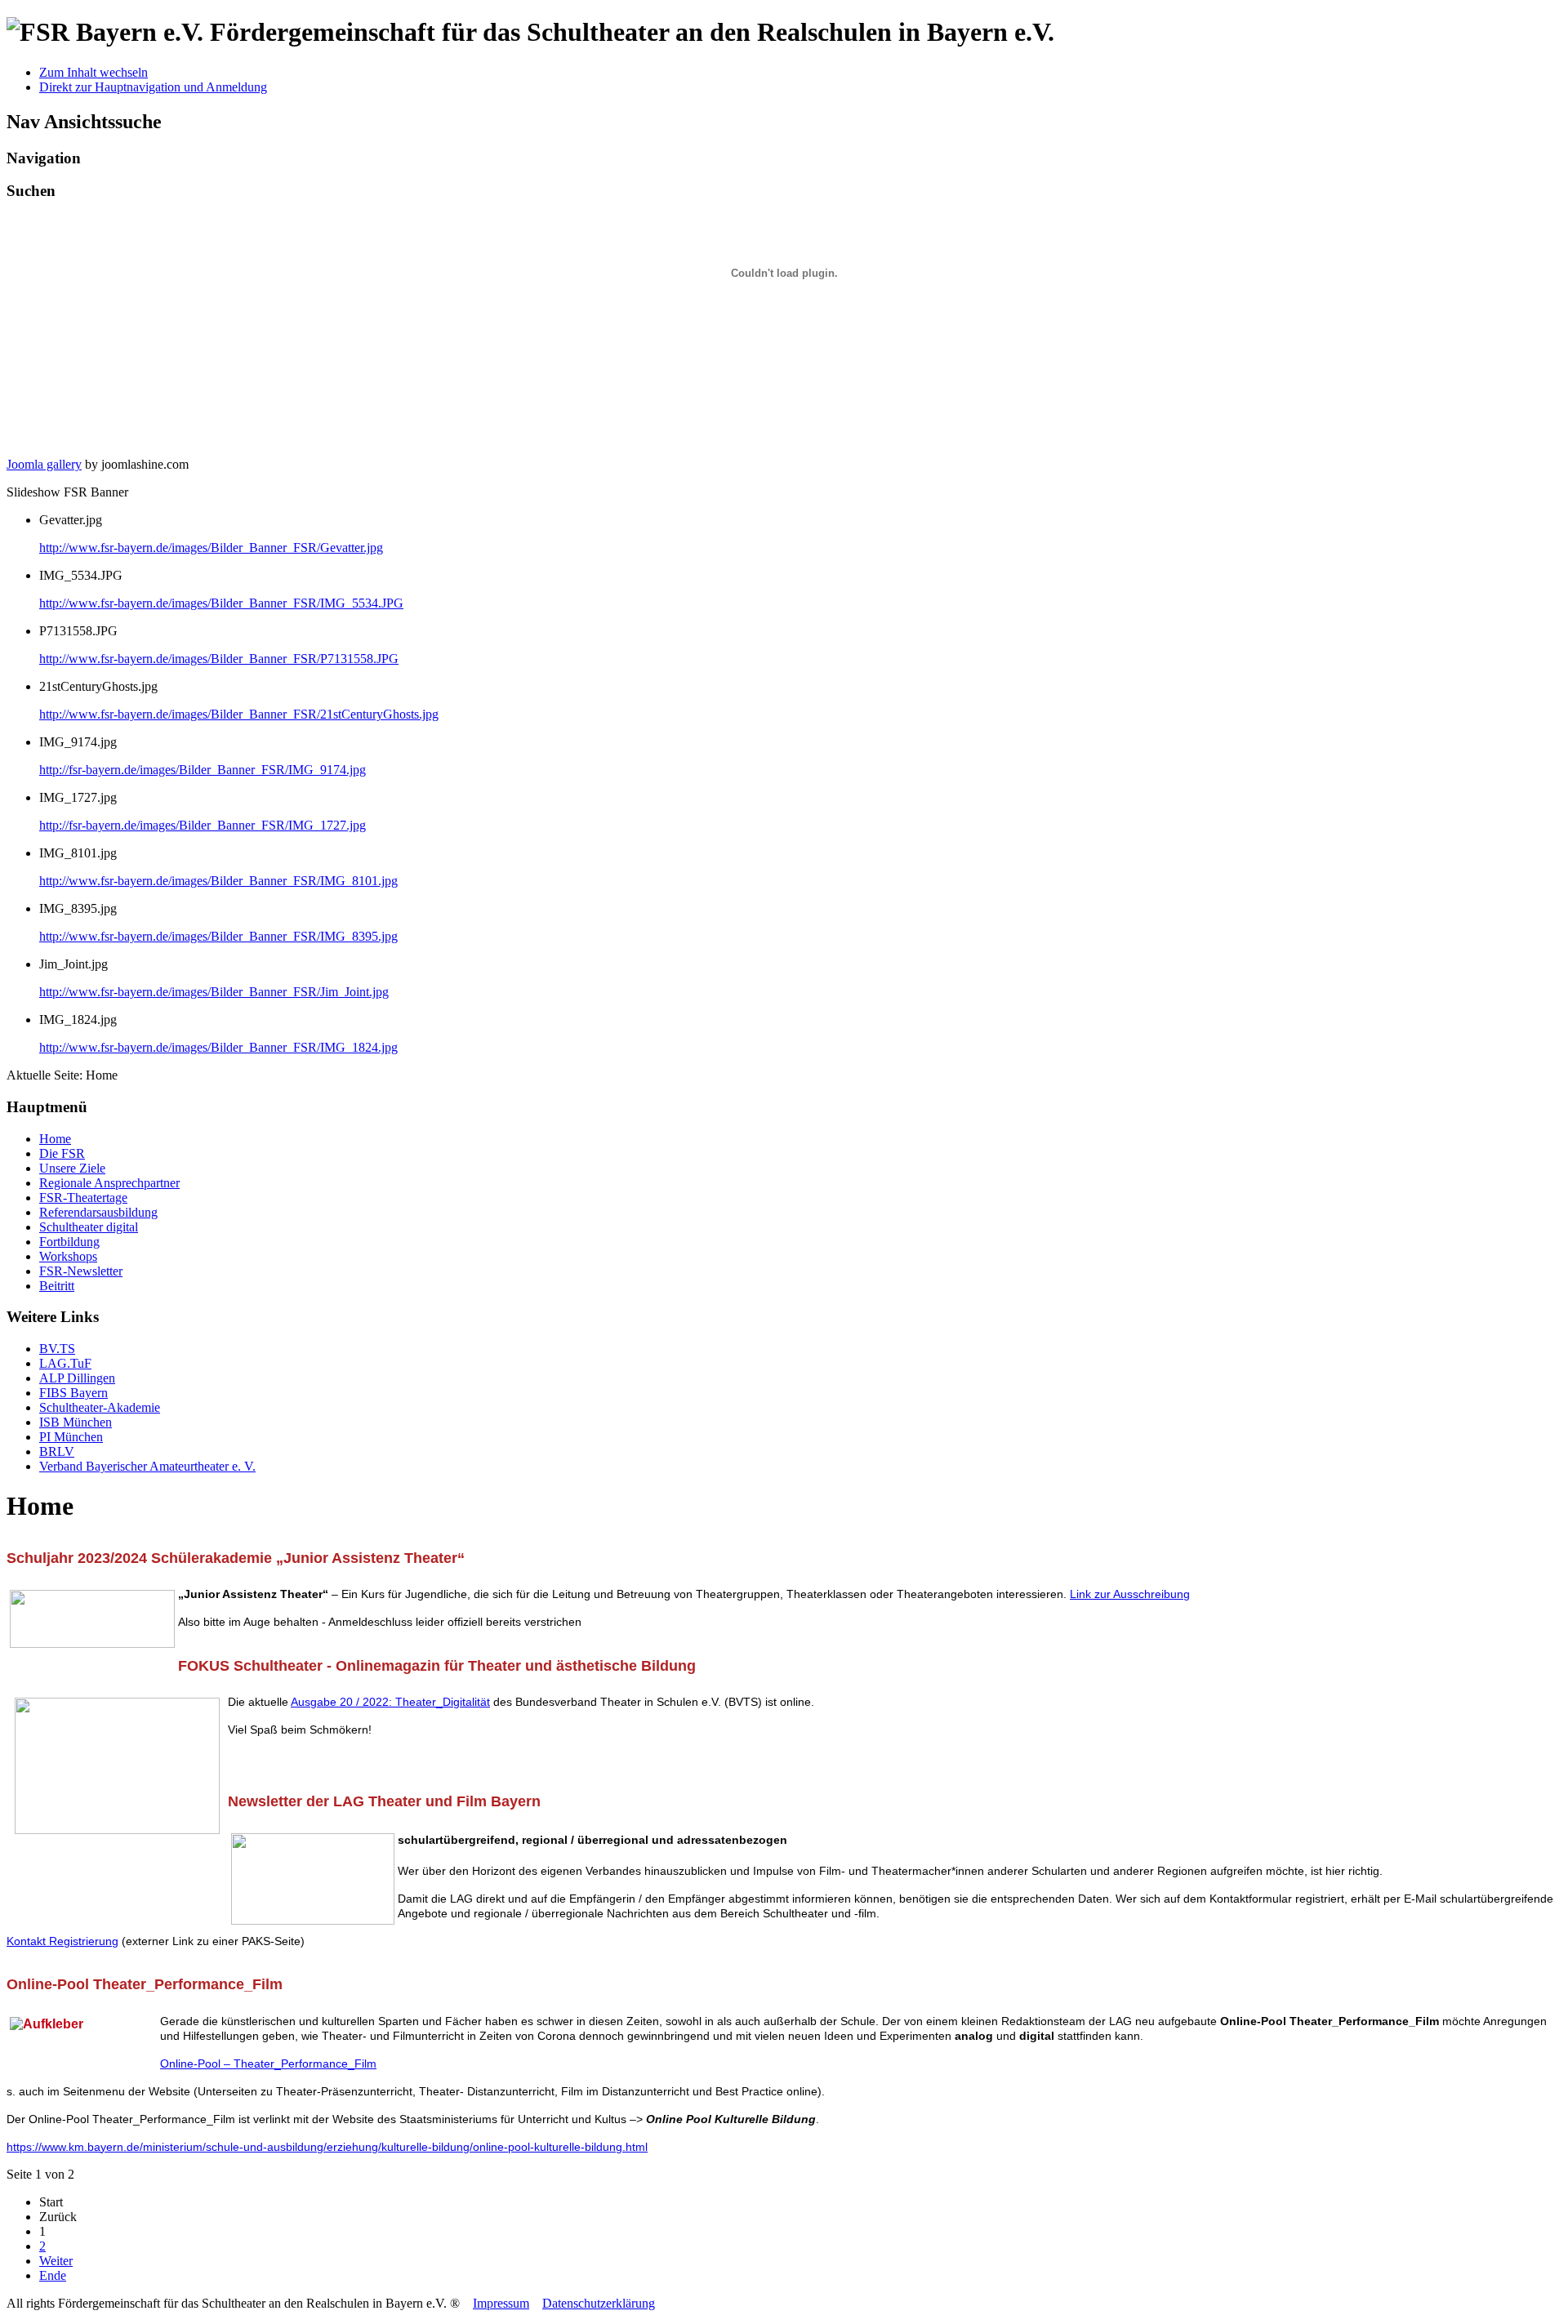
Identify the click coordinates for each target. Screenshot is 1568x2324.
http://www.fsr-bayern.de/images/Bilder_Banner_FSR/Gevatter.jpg (211, 548)
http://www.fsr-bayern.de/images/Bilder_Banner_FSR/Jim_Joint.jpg (214, 992)
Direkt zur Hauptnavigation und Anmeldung (153, 87)
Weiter (56, 2261)
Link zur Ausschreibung (1130, 1594)
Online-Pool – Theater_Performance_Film (268, 2064)
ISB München (76, 1422)
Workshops (68, 1256)
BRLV (57, 1451)
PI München (71, 1437)
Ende (53, 2275)
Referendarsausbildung (98, 1212)
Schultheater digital (89, 1227)
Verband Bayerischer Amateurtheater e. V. (147, 1466)
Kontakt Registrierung (62, 1941)
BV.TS (57, 1349)
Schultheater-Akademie (100, 1407)
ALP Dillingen (77, 1378)
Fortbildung (69, 1242)
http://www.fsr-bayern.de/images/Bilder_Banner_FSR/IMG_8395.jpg (218, 936)
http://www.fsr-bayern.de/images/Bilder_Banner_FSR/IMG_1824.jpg (218, 1047)
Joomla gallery (44, 464)
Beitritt (57, 1286)
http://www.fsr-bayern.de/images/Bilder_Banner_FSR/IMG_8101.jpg (218, 881)
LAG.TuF (65, 1363)
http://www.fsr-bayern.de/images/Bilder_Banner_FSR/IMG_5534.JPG (221, 603)
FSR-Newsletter (81, 1271)
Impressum (501, 2303)
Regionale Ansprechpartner (109, 1183)
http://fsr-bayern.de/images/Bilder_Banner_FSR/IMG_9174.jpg (203, 770)
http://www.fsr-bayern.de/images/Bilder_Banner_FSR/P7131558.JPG (219, 659)
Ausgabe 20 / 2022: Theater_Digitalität (390, 1702)
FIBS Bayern (73, 1393)
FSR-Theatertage (83, 1198)
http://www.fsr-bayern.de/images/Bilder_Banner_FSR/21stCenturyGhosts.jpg (239, 714)
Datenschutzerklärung (599, 2303)
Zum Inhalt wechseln (94, 72)
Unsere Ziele (72, 1168)
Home (55, 1139)
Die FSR (62, 1153)
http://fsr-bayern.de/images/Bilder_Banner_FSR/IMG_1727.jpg (203, 825)
